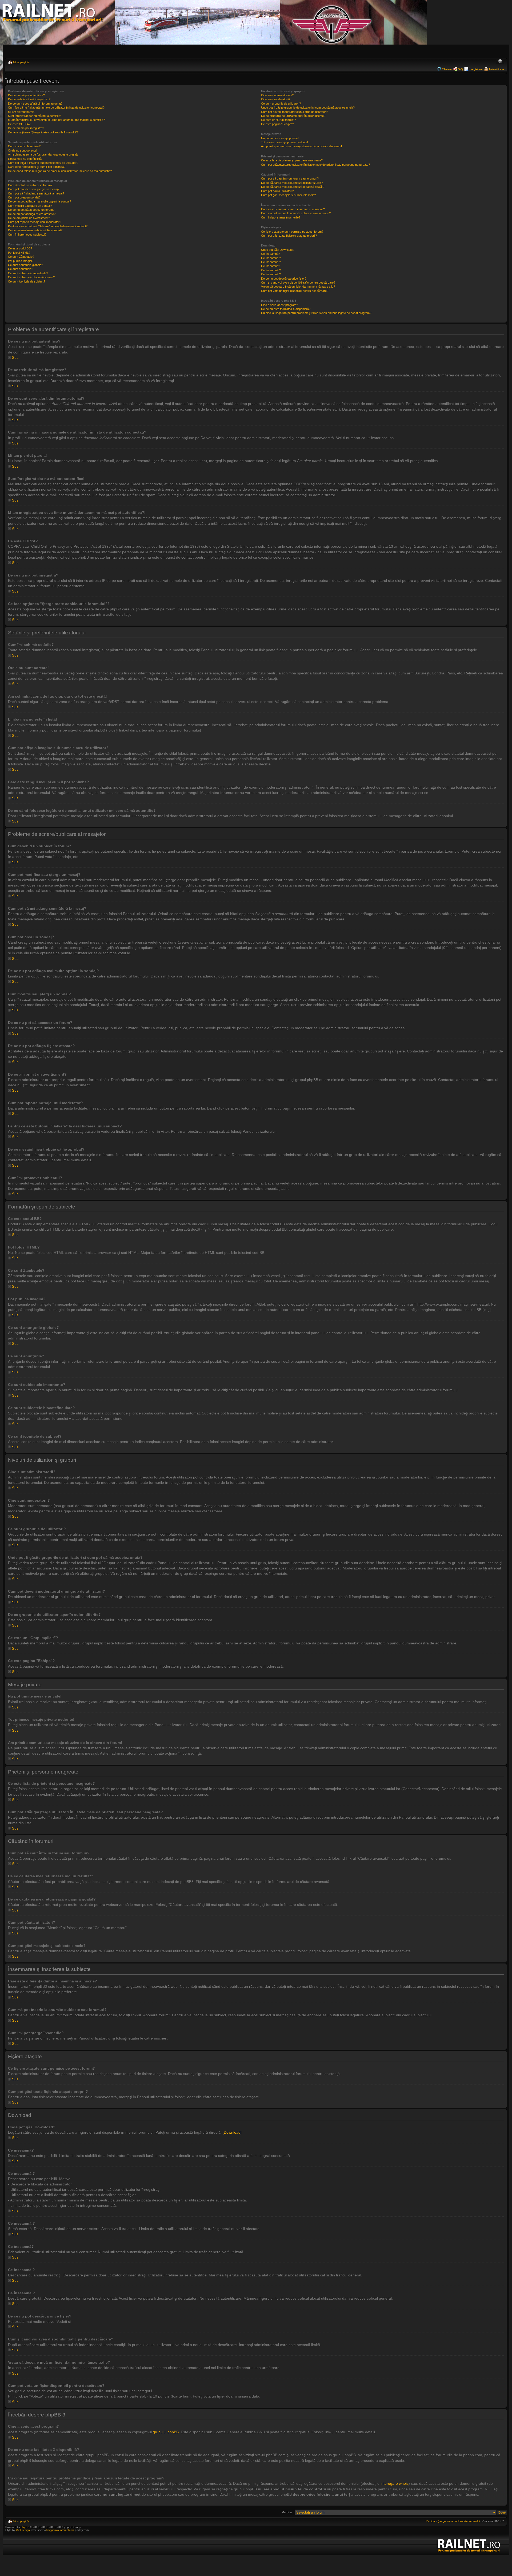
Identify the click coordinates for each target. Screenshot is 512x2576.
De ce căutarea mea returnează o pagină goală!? (293, 187)
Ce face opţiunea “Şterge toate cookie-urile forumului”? (43, 132)
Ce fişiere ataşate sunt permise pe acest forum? (292, 232)
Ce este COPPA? (19, 124)
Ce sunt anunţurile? (21, 269)
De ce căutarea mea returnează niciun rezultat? (292, 183)
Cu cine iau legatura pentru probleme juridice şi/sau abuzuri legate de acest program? (316, 313)
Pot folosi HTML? (19, 253)
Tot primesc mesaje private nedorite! (285, 142)
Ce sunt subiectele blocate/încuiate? (31, 277)
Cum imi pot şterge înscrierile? (281, 217)
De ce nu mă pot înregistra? (26, 128)
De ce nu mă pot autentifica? (26, 95)
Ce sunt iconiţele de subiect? (27, 281)
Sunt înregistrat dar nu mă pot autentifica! (35, 116)
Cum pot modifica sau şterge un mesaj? (34, 189)
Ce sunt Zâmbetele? (21, 257)
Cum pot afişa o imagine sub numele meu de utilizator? (43, 163)
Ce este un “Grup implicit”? (278, 120)
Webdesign (23, 2530)
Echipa (431, 2521)
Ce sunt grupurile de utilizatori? (281, 104)
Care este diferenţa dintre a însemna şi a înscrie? (293, 209)
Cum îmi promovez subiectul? (27, 234)
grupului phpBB (166, 2432)
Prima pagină (21, 62)
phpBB (25, 2527)
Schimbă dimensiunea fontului (500, 62)
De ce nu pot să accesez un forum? (31, 210)
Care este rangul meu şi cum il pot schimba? (37, 167)
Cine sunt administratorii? (277, 95)
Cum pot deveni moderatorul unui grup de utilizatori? (295, 112)
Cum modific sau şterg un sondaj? (30, 206)
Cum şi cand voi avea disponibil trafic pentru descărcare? (298, 283)
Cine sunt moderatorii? (276, 99)
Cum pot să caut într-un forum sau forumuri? (290, 178)
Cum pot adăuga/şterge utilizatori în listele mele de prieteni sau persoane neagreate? (315, 165)
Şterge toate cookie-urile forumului (459, 2521)
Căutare (447, 69)
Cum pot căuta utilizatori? (277, 191)
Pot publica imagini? (21, 261)
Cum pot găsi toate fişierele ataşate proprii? (289, 236)
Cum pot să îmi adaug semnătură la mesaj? (36, 193)
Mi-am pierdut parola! (22, 112)
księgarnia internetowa (60, 2530)
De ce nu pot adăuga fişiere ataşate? (32, 214)
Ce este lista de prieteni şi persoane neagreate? (292, 160)
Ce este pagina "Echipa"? (277, 124)
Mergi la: (287, 2512)
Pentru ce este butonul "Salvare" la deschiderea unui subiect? (48, 226)
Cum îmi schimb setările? (24, 146)
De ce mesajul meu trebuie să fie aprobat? (35, 230)
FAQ (460, 69)
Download (232, 2132)
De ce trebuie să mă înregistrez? (29, 99)
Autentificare (496, 69)
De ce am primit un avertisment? (29, 218)
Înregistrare (476, 69)
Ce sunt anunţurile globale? (25, 265)
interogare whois (395, 2483)
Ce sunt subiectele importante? (28, 273)
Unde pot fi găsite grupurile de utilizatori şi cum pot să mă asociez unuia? (308, 108)
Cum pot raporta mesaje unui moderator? (35, 222)
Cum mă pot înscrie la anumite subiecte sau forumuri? (296, 213)
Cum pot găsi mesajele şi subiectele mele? (288, 195)
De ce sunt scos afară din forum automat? (35, 104)
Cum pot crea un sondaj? (24, 197)
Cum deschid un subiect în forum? (30, 185)
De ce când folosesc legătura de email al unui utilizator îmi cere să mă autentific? (60, 171)
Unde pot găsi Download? (278, 250)
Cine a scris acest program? (279, 305)
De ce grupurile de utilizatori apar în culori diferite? (293, 116)
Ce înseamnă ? (271, 258)
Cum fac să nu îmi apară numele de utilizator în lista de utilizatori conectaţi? (56, 108)
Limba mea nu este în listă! (25, 159)
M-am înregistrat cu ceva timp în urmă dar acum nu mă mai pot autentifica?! (57, 120)
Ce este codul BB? (20, 248)
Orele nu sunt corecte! (23, 150)
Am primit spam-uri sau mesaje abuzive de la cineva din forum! (301, 146)
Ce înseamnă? (271, 254)
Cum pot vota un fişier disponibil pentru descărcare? (295, 291)
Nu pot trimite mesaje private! (280, 138)
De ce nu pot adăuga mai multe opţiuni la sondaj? (39, 201)
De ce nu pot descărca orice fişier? (284, 279)
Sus (15, 357)
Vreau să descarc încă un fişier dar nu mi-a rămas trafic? (298, 287)
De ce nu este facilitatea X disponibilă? (286, 309)
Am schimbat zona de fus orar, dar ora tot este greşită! (43, 154)
